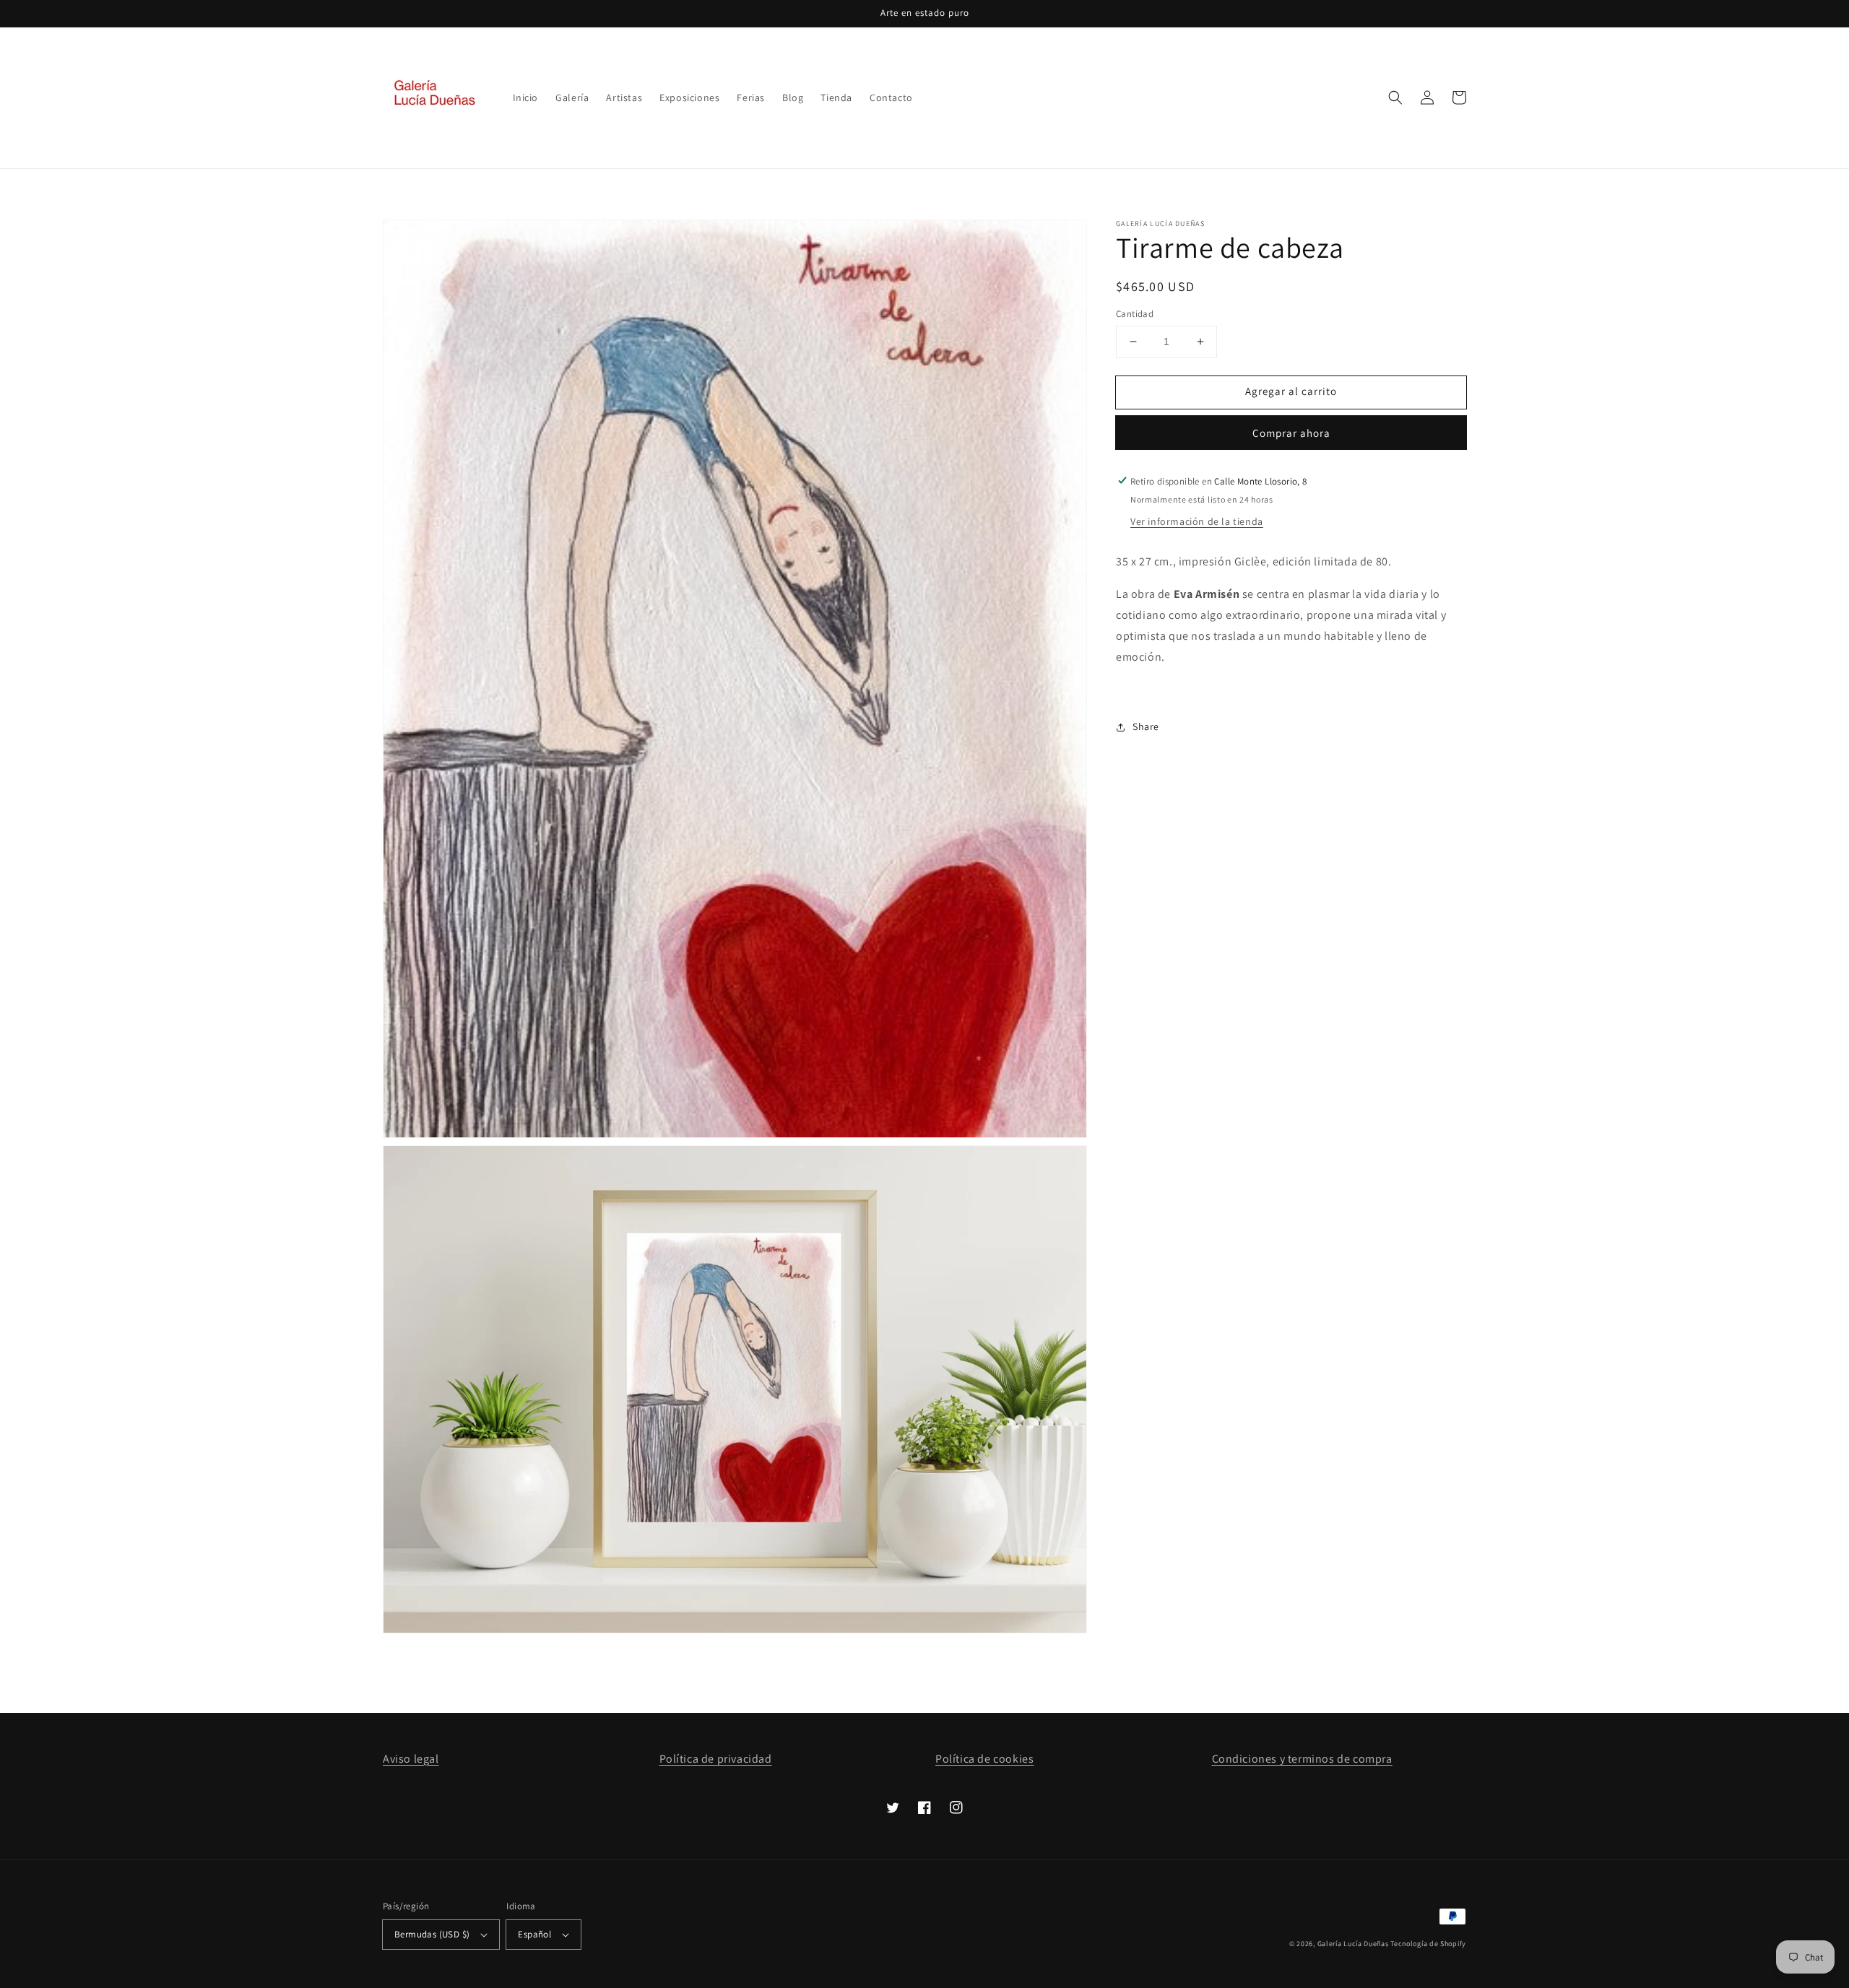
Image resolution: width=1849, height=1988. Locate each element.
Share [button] (1146, 726)
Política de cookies (984, 1759)
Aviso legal (411, 1759)
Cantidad (1135, 314)
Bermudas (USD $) (432, 1934)
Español (534, 1934)
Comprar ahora (1291, 432)
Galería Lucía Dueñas (1353, 1944)
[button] (1395, 97)
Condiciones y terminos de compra (1302, 1759)
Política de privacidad (716, 1759)
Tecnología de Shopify (1428, 1944)
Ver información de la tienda (1197, 521)
